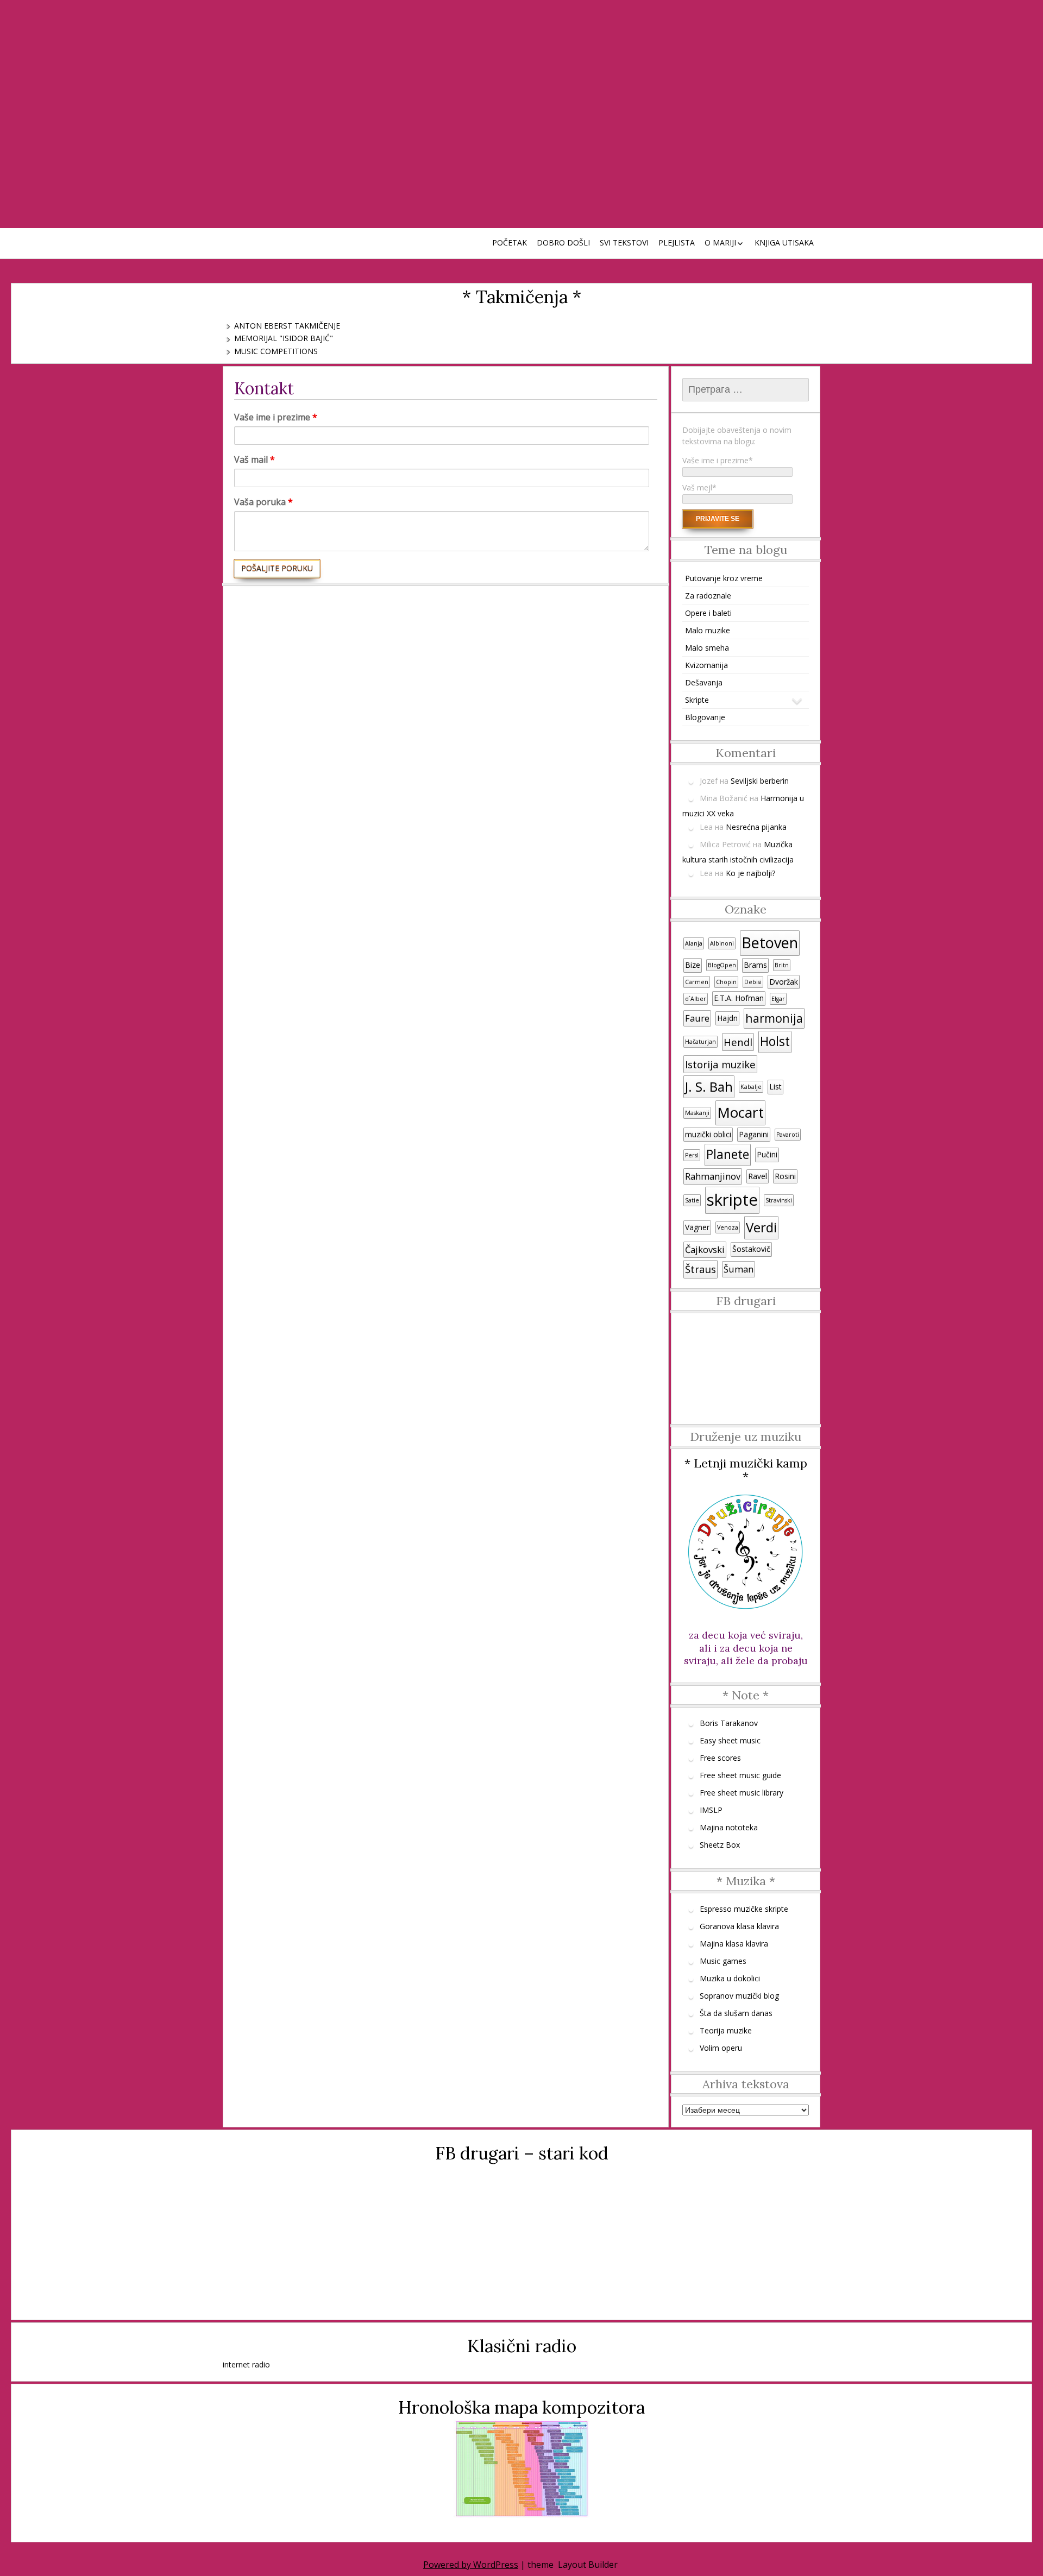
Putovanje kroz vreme (724, 578)
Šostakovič (751, 1249)
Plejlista (677, 243)
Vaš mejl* (699, 487)
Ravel (758, 1176)
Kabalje (751, 1087)
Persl (692, 1155)
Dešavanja (704, 682)
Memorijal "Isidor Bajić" (284, 338)
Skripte (697, 700)
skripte (732, 1200)
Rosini (785, 1176)
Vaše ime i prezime (276, 417)
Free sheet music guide (740, 1775)
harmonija (774, 1018)
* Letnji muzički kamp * (746, 1470)
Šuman (739, 1269)
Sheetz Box (720, 1845)
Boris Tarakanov (729, 1723)
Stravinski (779, 1200)
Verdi (761, 1227)
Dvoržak (784, 982)
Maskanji (697, 1113)
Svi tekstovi (624, 243)
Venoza (728, 1227)
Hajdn (727, 1018)
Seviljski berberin (760, 781)
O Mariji (720, 243)
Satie (692, 1200)
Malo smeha (707, 648)
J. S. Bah (709, 1087)
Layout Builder (588, 2565)
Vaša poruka (263, 502)
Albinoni (722, 943)
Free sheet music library (742, 1793)
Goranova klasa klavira (739, 1926)
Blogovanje (705, 717)
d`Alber (696, 999)
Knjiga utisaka (784, 243)
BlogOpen (722, 965)
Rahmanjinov (713, 1176)
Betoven (770, 943)
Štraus (700, 1269)
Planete (728, 1154)
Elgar (778, 999)
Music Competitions (276, 351)
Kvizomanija (706, 665)
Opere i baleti (708, 613)
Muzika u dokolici (730, 1978)
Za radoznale (708, 596)
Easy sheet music (730, 1740)
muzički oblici (708, 1134)
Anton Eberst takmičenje (287, 326)
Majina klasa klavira (734, 1944)
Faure (697, 1018)
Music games (723, 1961)
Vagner (697, 1227)
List (775, 1087)
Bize (693, 965)
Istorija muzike (720, 1064)
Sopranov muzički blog (739, 1996)
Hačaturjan (700, 1042)
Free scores (720, 1758)
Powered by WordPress (471, 2565)
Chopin (726, 982)
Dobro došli (563, 243)
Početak (510, 243)
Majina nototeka (729, 1827)
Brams (755, 965)
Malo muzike (708, 630)
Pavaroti (788, 1135)
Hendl (738, 1042)
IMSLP (711, 1810)
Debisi (753, 982)
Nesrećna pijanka (756, 827)
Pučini (767, 1154)
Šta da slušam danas (736, 2013)
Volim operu (721, 2048)
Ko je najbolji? (750, 873)
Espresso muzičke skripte (744, 1909)
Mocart (740, 1112)
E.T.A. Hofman (739, 998)
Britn (782, 965)
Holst (775, 1041)
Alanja (694, 943)
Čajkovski (705, 1250)
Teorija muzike (726, 2030)
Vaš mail (255, 459)
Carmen (697, 982)
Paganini (754, 1134)
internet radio (246, 2364)
